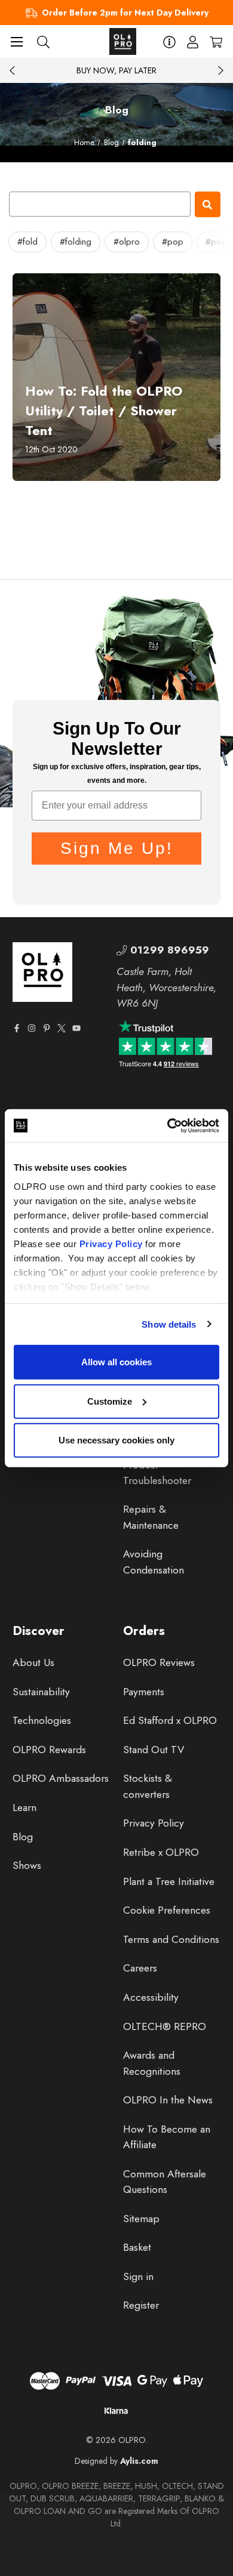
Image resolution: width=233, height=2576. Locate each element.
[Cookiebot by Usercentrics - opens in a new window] (168, 1125)
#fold (27, 242)
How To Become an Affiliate (167, 2137)
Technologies (42, 1720)
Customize (110, 1401)
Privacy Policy (111, 1243)
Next (220, 70)
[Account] (193, 41)
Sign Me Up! (117, 848)
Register (141, 2305)
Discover (39, 1631)
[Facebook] (17, 1028)
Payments (144, 1692)
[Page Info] (169, 41)
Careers (140, 1968)
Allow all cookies (116, 1362)
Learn (24, 1807)
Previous (13, 70)
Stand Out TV (154, 1750)
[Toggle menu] (16, 41)
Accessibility (151, 1997)
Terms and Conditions (171, 1939)
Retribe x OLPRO (161, 1852)
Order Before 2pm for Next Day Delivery (125, 13)
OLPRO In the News (168, 2100)
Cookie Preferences (167, 1910)
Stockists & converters (148, 1786)
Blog (23, 1837)
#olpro (127, 242)
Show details (169, 1324)
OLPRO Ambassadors (61, 1778)
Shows (27, 1865)
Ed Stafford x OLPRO (170, 1720)
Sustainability (41, 1692)
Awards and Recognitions (152, 2063)
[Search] (43, 41)
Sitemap (141, 2219)
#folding (76, 242)
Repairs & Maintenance (151, 1517)
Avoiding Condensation (154, 1562)
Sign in (138, 2276)
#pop (173, 242)
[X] (62, 1028)
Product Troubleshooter (157, 1473)
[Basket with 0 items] (216, 41)
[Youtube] (76, 1028)
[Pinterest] (47, 1028)
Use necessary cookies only (116, 1440)
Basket (137, 2247)
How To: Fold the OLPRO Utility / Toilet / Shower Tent (104, 411)
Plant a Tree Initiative (169, 1881)
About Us (33, 1662)
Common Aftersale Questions (165, 2182)
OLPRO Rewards (49, 1750)
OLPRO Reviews (159, 1662)
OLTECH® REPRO (165, 2026)
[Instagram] (32, 1028)
